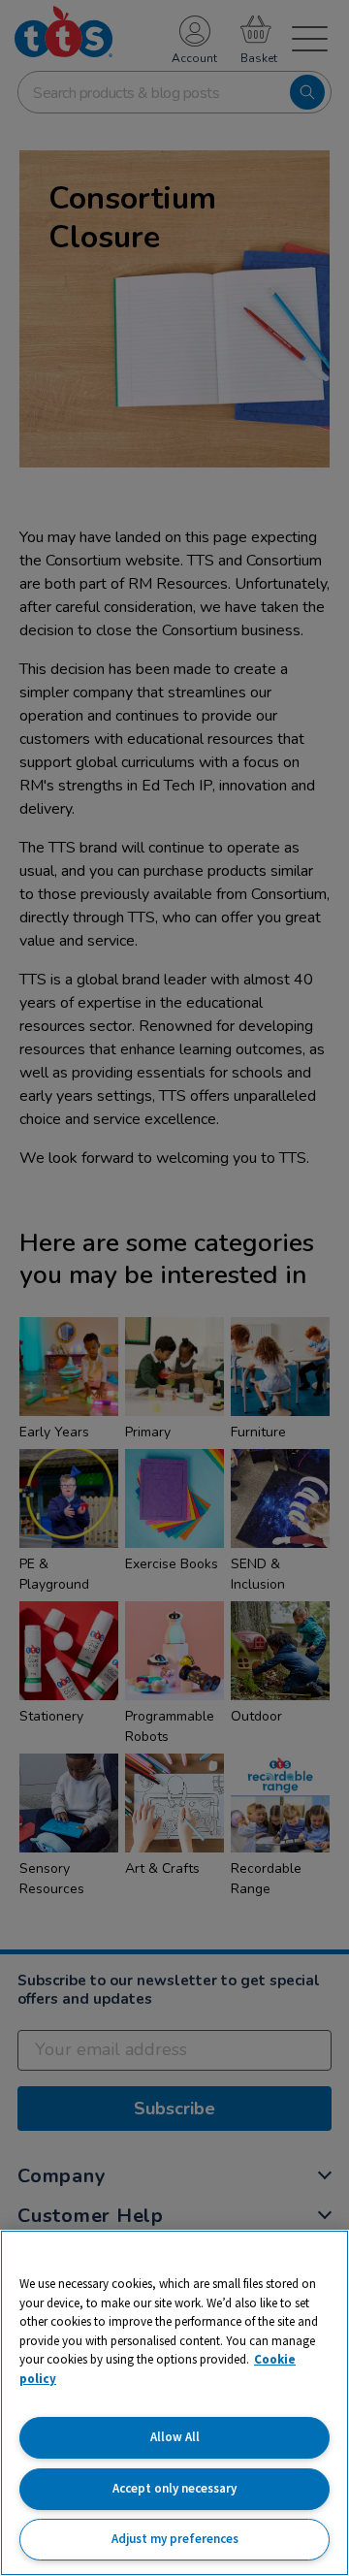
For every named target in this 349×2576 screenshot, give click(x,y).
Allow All (175, 2437)
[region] (174, 2403)
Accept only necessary (174, 2488)
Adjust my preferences (175, 2539)
